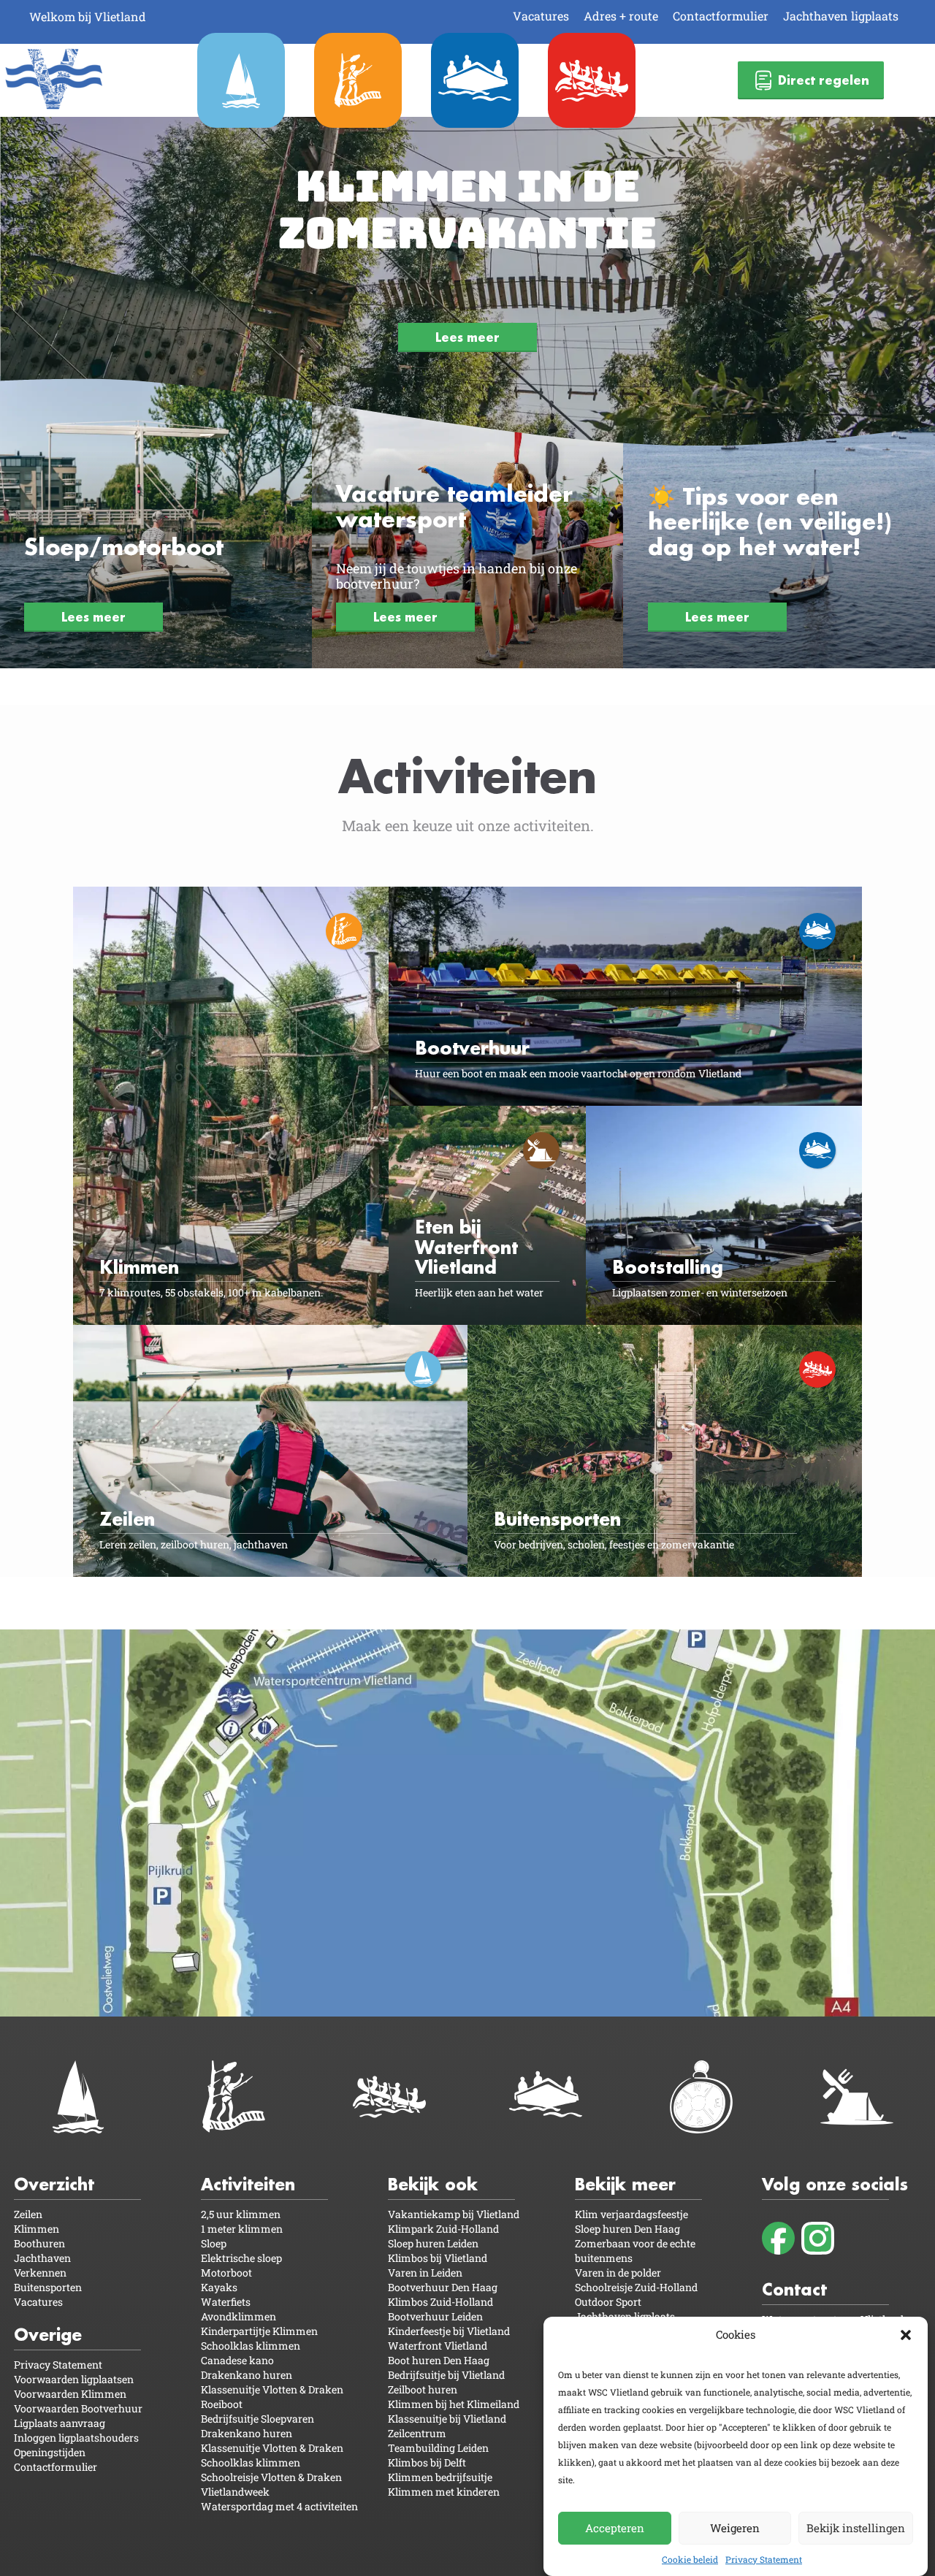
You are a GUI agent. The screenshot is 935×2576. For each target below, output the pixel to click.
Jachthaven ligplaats (841, 16)
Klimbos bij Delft (427, 2462)
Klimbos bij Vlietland (438, 2258)
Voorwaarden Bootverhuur (78, 2408)
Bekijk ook (433, 2184)
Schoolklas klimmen (251, 2346)
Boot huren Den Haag (439, 2360)
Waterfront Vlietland (438, 2346)
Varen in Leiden (425, 2273)
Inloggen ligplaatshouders (76, 2438)
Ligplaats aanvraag (60, 2423)
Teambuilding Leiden (438, 2448)
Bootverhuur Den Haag (443, 2287)
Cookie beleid (690, 2559)
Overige (48, 2335)
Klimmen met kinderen (444, 2492)
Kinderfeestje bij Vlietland (449, 2331)
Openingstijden (50, 2452)
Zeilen (28, 2214)
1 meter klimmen (242, 2229)
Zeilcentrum (417, 2433)
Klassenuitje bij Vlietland (447, 2419)
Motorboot (226, 2273)
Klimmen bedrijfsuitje (440, 2477)
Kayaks (219, 2287)
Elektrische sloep (241, 2258)
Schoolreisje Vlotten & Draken (271, 2477)
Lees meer (467, 337)
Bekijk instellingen (856, 2528)
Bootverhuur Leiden (435, 2316)
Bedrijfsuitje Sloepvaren (257, 2419)
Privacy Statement (764, 2559)
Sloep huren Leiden (433, 2243)
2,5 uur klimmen (241, 2214)
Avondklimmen (238, 2316)
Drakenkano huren (247, 2375)
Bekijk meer (625, 2184)
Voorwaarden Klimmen (70, 2394)
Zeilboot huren (423, 2389)
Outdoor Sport (608, 2302)
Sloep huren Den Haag (627, 2229)
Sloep (214, 2243)
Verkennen (40, 2273)
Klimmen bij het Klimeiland (454, 2404)
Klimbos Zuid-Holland (440, 2302)
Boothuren (39, 2243)
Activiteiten (248, 2184)
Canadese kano (237, 2360)
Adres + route (621, 16)
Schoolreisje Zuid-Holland (636, 2287)
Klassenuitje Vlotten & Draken (272, 2389)
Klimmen (37, 2229)
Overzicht (54, 2184)
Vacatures (541, 16)
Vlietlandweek (235, 2492)
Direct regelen (824, 80)
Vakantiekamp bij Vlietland (454, 2214)
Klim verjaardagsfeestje (631, 2214)
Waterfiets (226, 2302)
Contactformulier (721, 16)
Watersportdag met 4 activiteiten (279, 2506)
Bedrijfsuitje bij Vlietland (446, 2375)
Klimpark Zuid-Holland (443, 2229)
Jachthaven (42, 2258)
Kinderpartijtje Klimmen (259, 2331)
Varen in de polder (618, 2273)
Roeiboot (222, 2404)
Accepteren (615, 2528)
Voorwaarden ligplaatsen (74, 2379)
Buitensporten (48, 2287)
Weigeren (735, 2528)
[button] (906, 2335)
